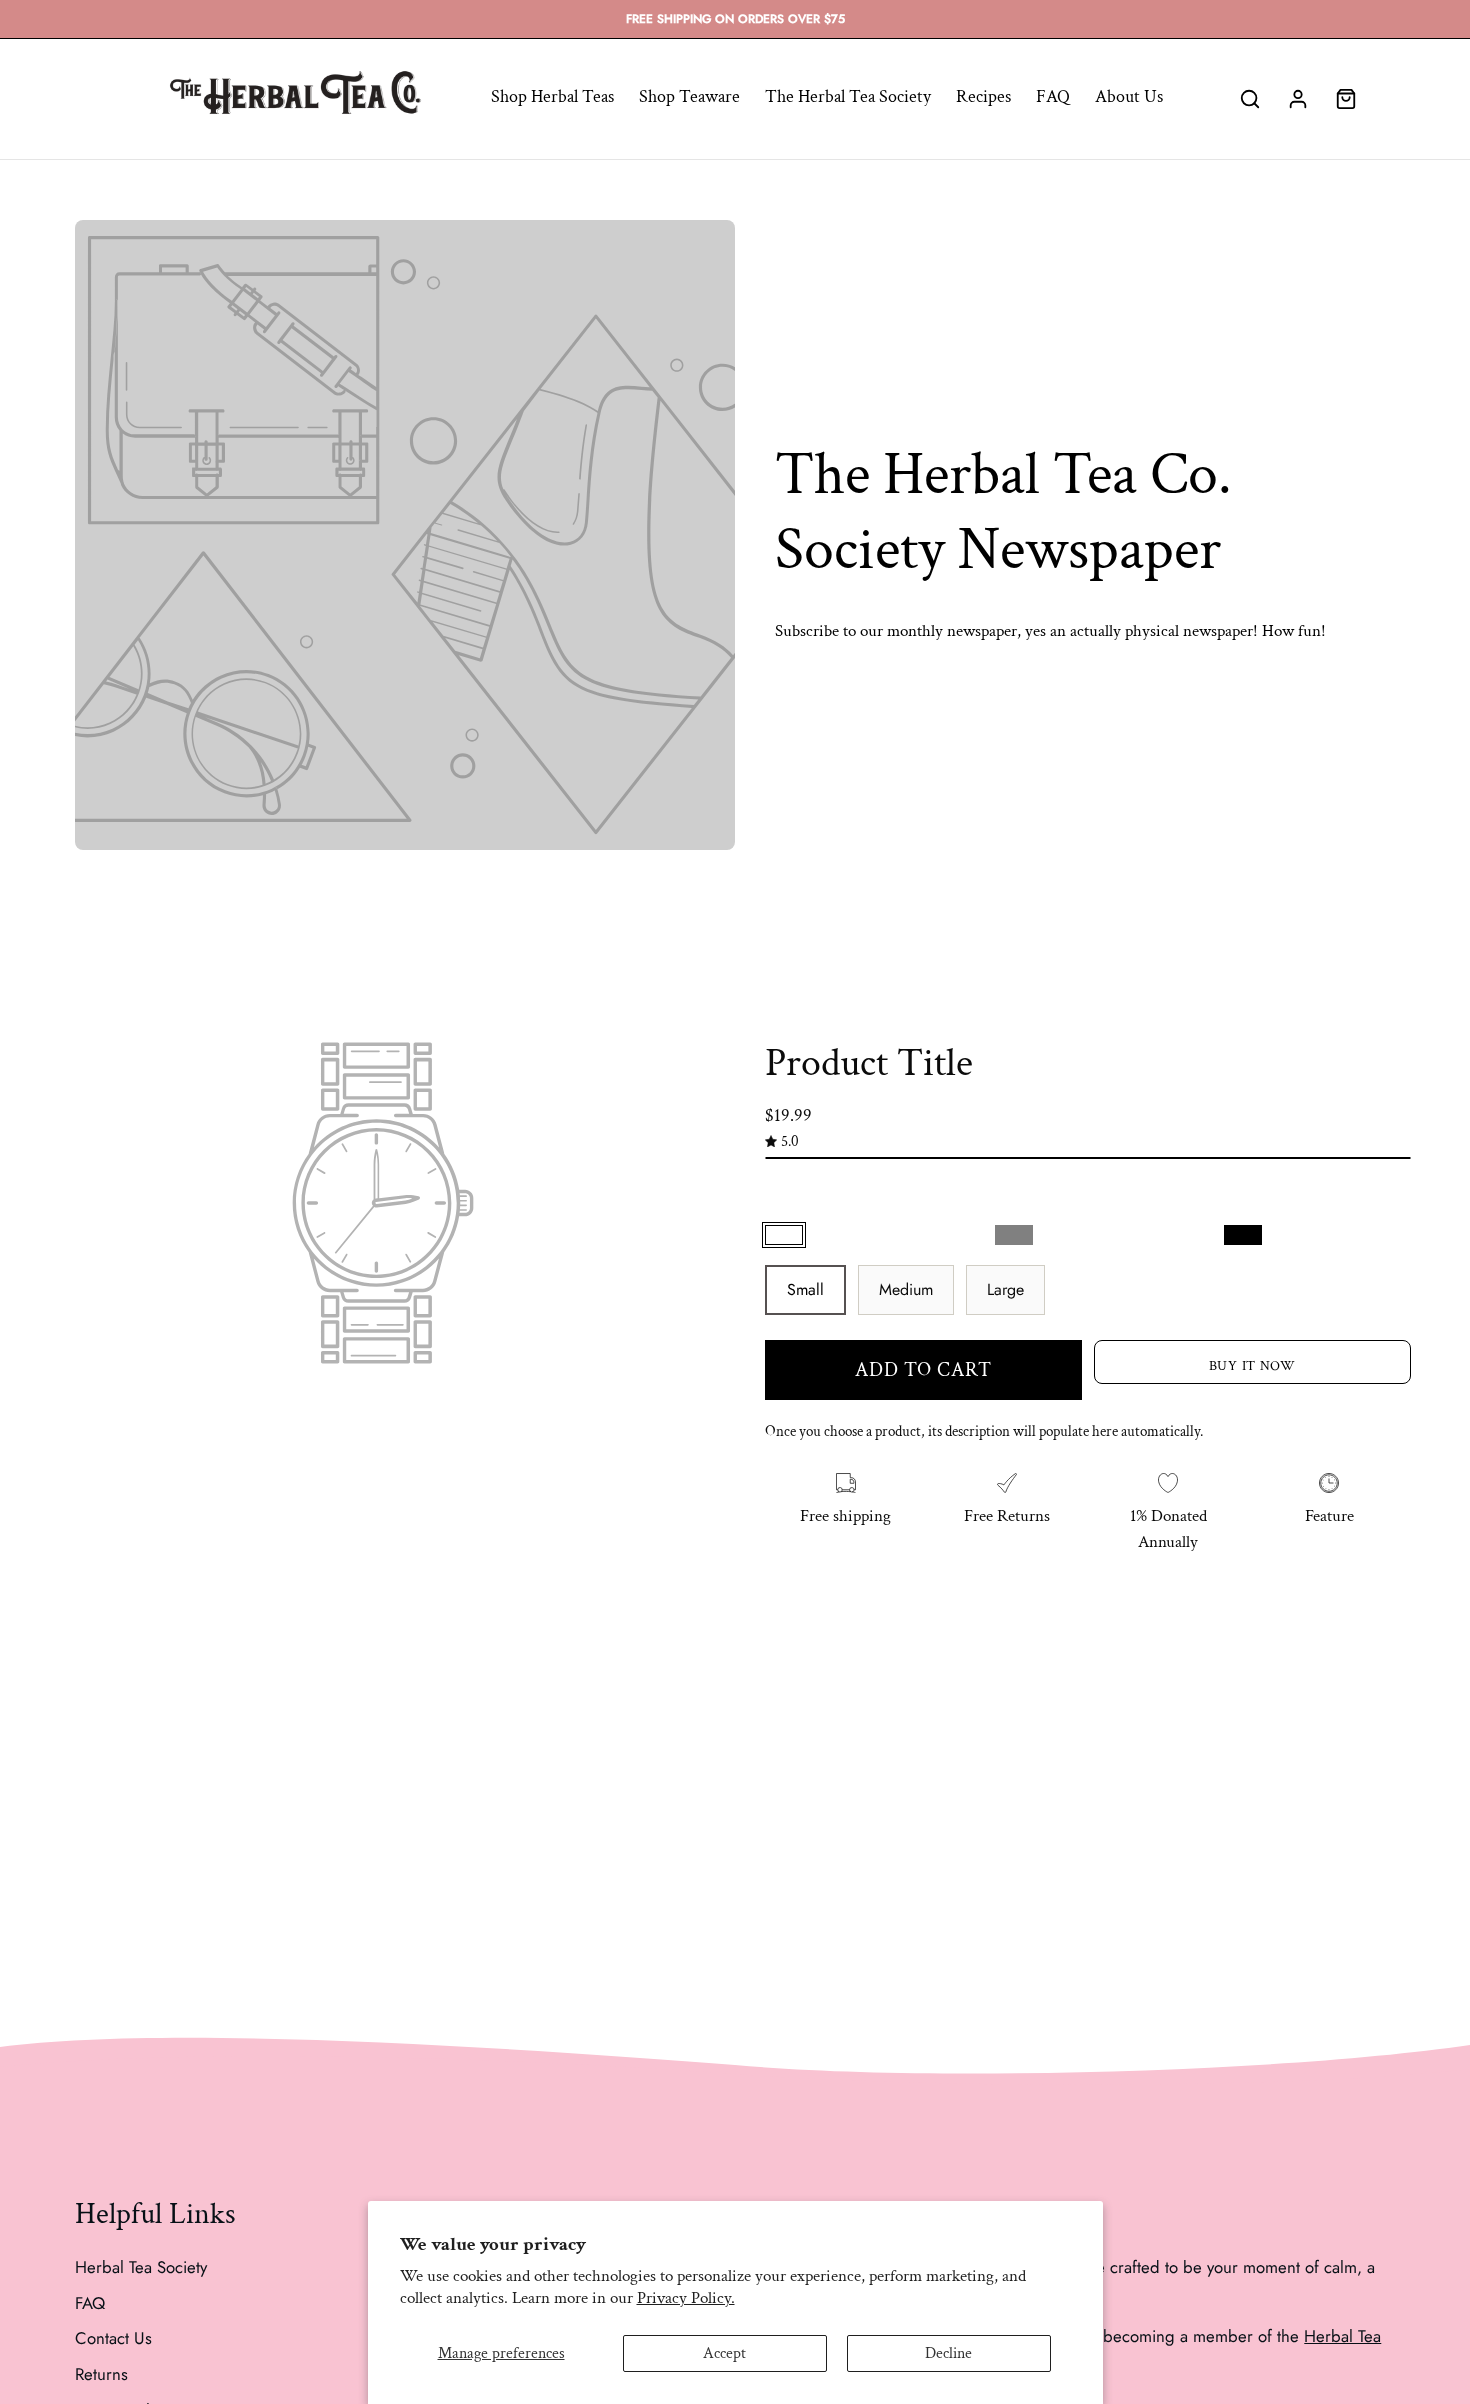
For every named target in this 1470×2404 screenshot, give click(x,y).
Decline (948, 2353)
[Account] (1298, 99)
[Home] (294, 99)
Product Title (869, 1063)
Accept (724, 2353)
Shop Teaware (689, 96)
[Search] (1250, 99)
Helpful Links (155, 2215)
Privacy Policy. (686, 2298)
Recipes (983, 96)
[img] (782, 1141)
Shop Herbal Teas (552, 96)
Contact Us (113, 2338)
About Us (1129, 96)
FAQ (1053, 96)
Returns (101, 2373)
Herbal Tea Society (141, 2267)
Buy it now (1251, 1365)
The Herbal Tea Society (848, 96)
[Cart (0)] (1346, 99)
